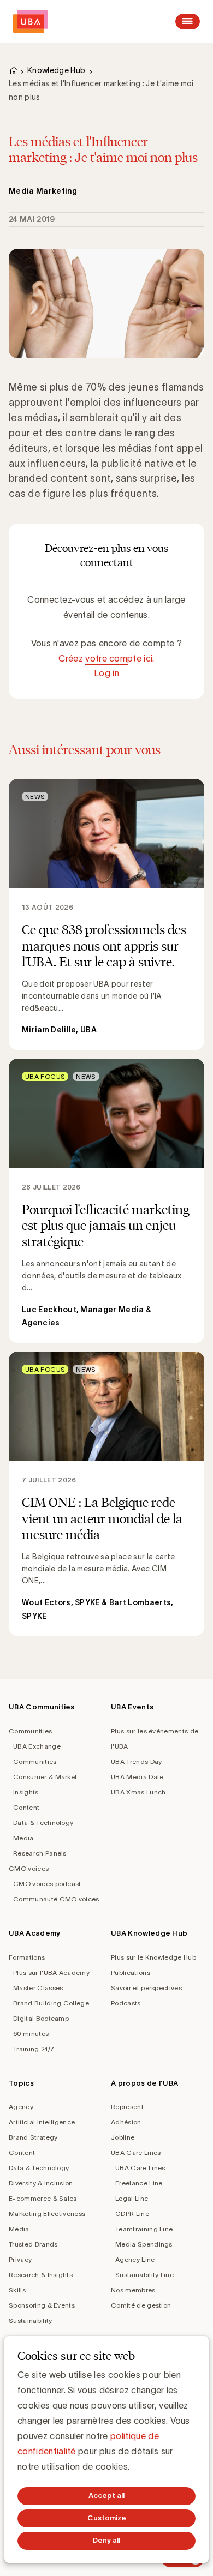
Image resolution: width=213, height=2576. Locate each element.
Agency (21, 2107)
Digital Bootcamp (41, 2018)
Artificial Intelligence (42, 2122)
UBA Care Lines (136, 2152)
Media (23, 1838)
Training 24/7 (34, 2049)
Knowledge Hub (56, 70)
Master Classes (38, 1988)
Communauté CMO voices (56, 1899)
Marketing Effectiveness (47, 2214)
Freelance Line (139, 2183)
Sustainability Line (144, 2275)
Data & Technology (43, 1823)
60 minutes (31, 2034)
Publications (131, 1972)
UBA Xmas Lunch (138, 1792)
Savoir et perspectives (146, 1988)
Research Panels (40, 1853)
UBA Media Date (137, 1777)
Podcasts (126, 2003)
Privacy (20, 2259)
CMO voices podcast (47, 1884)
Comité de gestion (141, 2305)
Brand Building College (51, 2003)
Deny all (106, 2540)
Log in (106, 674)
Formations (27, 1957)
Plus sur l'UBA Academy (51, 1972)
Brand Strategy (33, 2137)
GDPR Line (132, 2214)
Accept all (106, 2496)
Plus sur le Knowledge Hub (153, 1957)
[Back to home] (31, 22)
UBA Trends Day (136, 1761)
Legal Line (132, 2198)
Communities (31, 1731)
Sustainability (30, 2320)
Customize (107, 2518)
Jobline (123, 2137)
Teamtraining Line (144, 2229)
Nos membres (133, 2290)
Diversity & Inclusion (41, 2183)
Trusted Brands (33, 2244)
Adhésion (126, 2122)
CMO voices (29, 1868)
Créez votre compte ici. (106, 658)
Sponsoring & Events (42, 2305)
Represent (127, 2107)
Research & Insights (41, 2275)
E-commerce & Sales (43, 2198)
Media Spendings (144, 2244)
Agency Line (135, 2259)
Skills (17, 2290)
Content (26, 1807)
